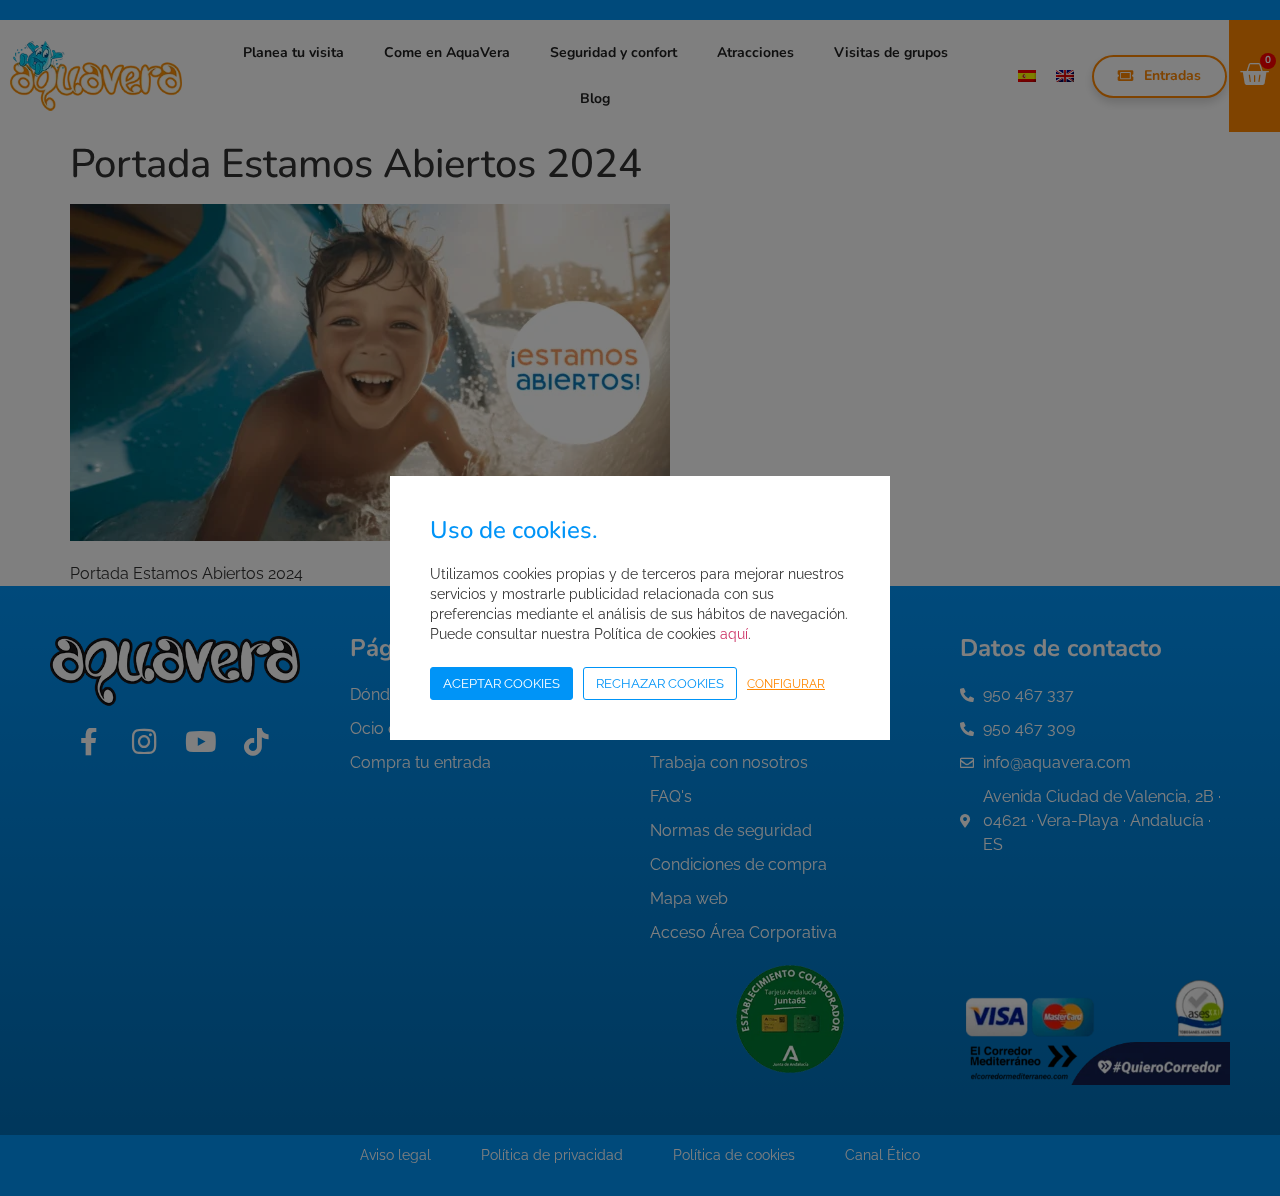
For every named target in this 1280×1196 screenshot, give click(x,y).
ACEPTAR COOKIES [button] (501, 683)
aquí (734, 634)
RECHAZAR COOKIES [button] (660, 683)
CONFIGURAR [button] (786, 684)
